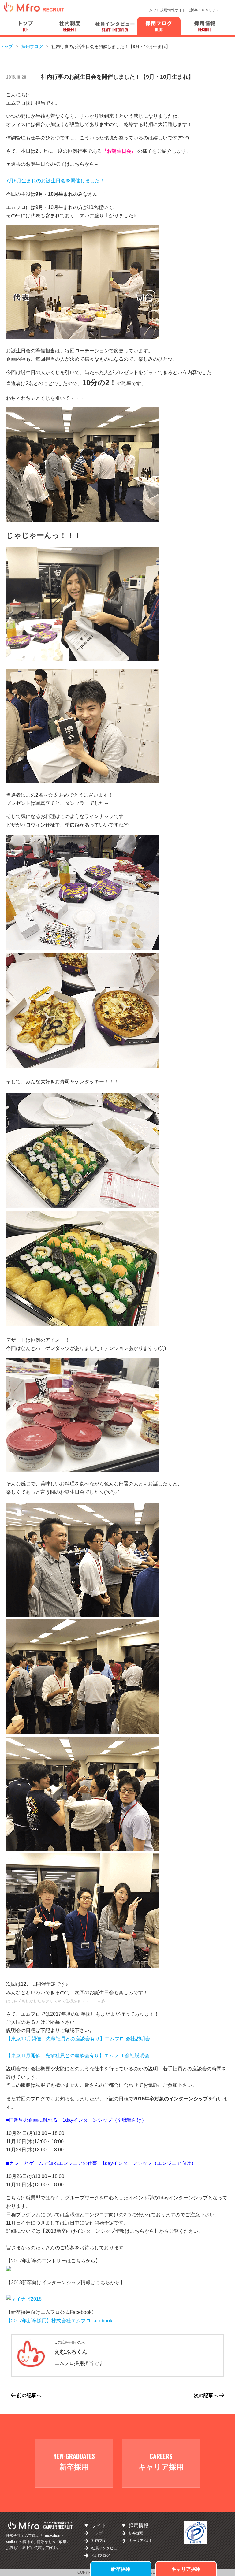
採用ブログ (101, 2556)
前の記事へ (28, 2395)
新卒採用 (121, 2569)
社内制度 (99, 2541)
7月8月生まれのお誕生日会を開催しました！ (55, 181)
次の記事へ (207, 2395)
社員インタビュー (106, 2548)
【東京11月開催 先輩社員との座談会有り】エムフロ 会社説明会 (78, 2056)
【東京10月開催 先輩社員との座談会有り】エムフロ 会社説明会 (78, 2039)
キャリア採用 (186, 2569)
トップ (97, 2533)
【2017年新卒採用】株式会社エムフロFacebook (59, 2321)
